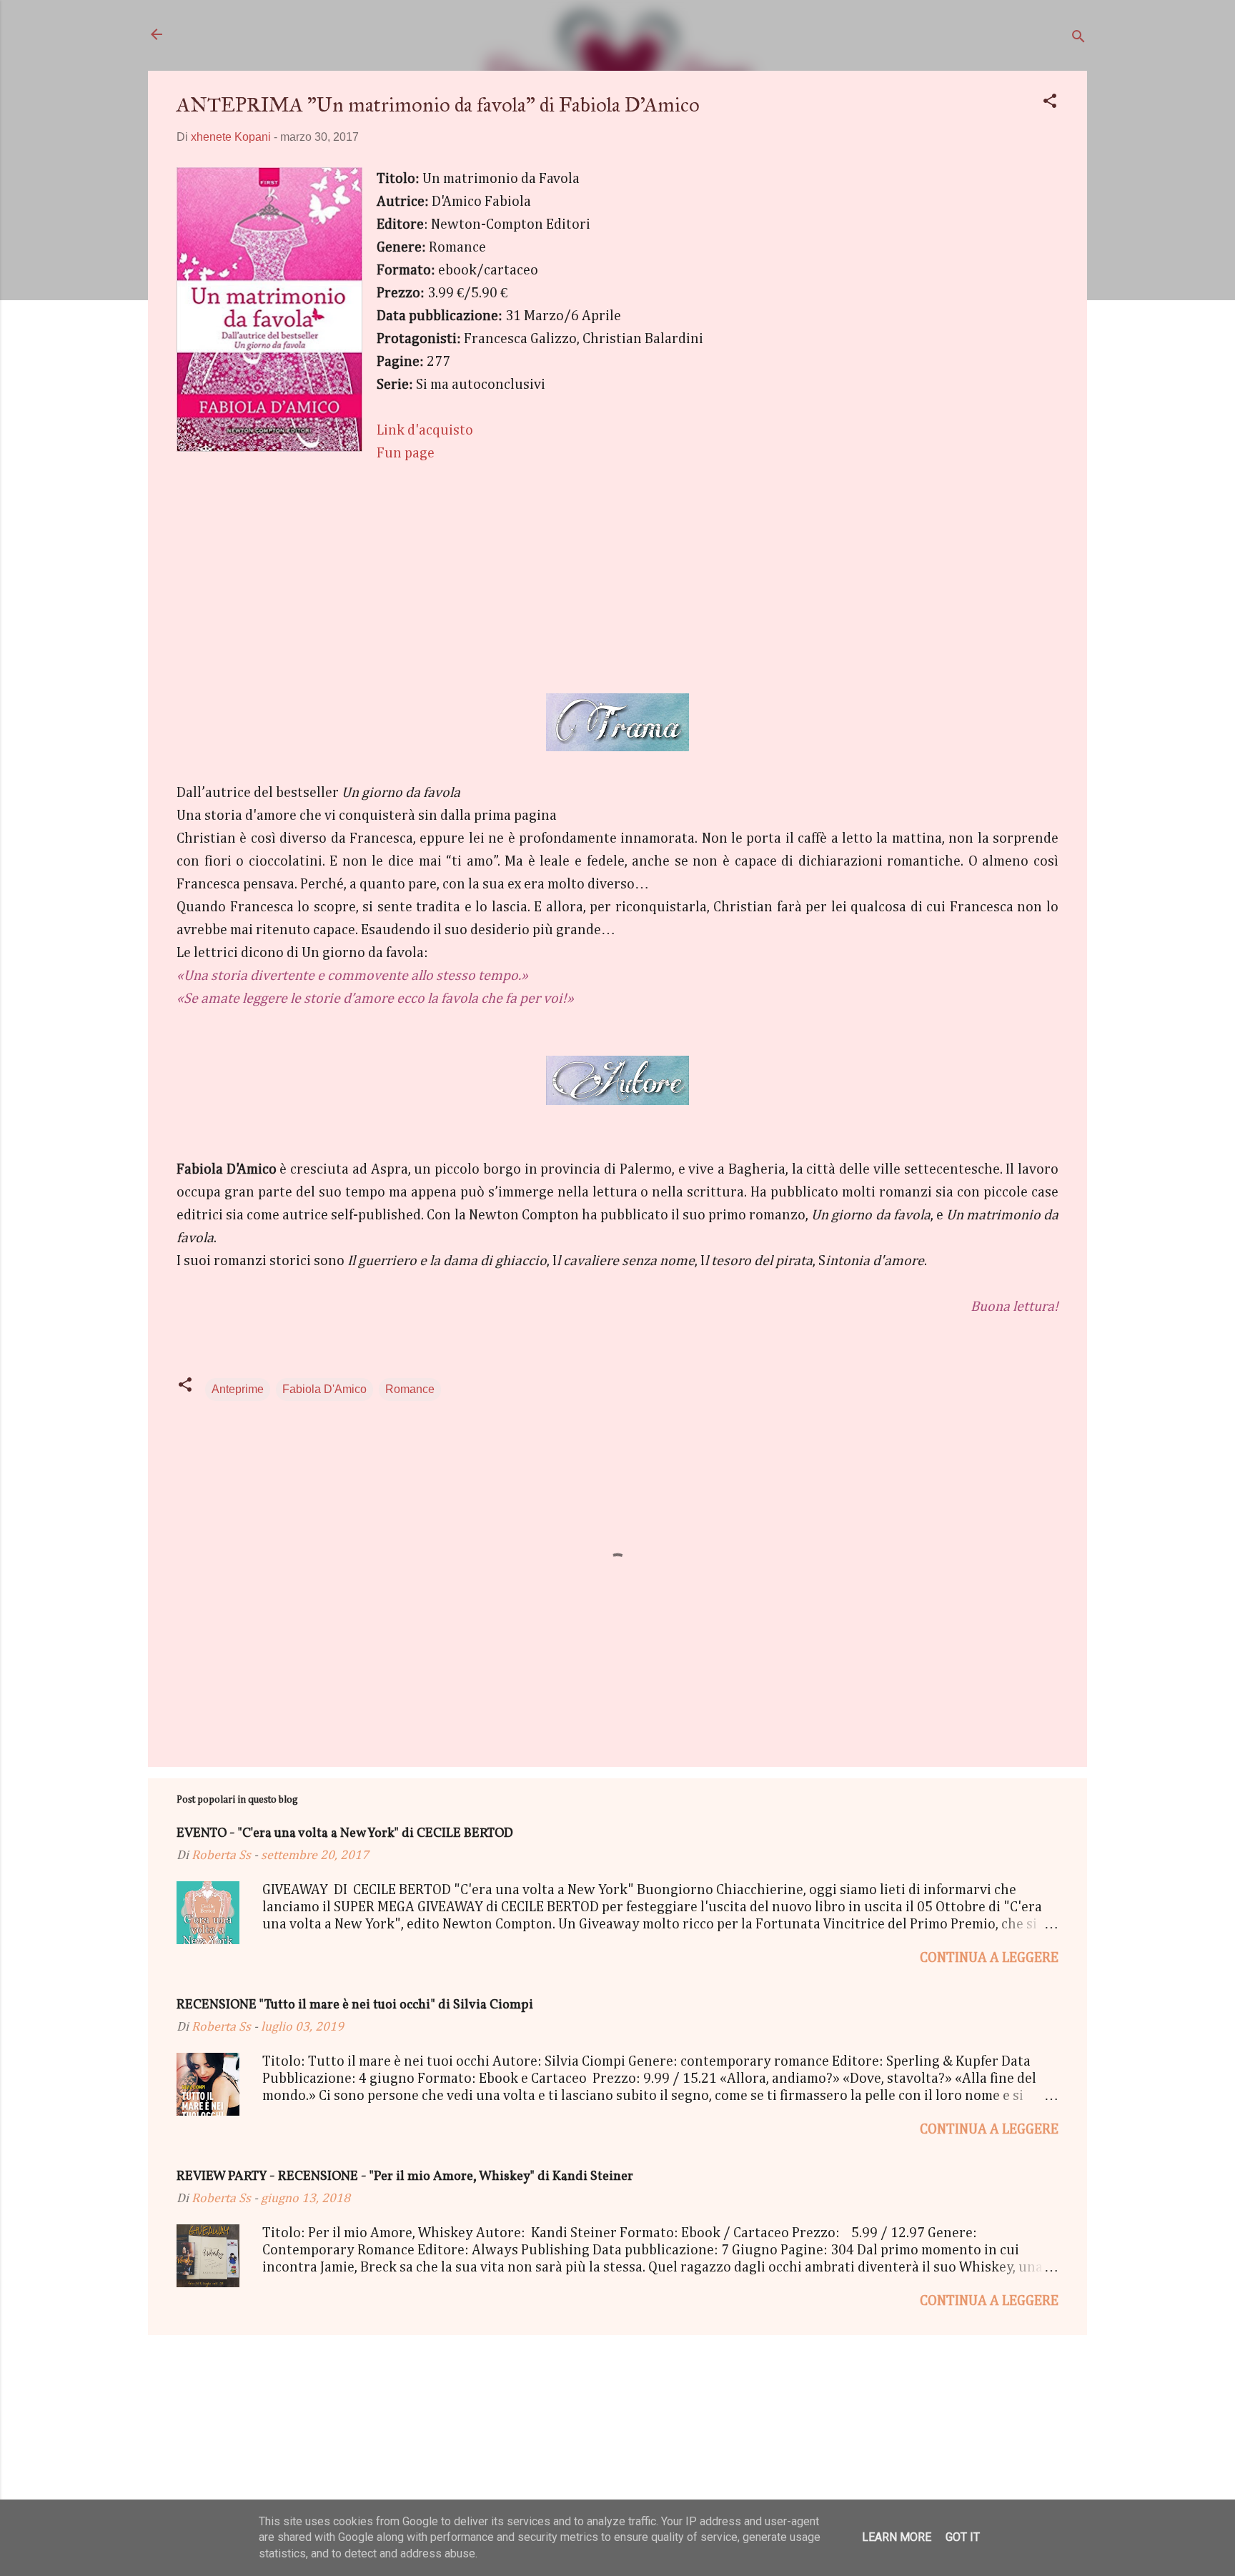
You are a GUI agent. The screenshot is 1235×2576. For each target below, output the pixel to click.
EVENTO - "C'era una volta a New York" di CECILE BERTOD (345, 1834)
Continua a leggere (989, 1958)
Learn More (897, 2537)
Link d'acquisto (425, 430)
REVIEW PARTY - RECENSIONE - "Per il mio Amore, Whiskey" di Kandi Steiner (405, 2177)
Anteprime (238, 1389)
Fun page (406, 453)
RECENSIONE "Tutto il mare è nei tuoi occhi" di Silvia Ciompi (355, 2005)
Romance (410, 1389)
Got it (963, 2537)
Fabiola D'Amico (324, 1389)
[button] (1050, 103)
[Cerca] (1078, 39)
